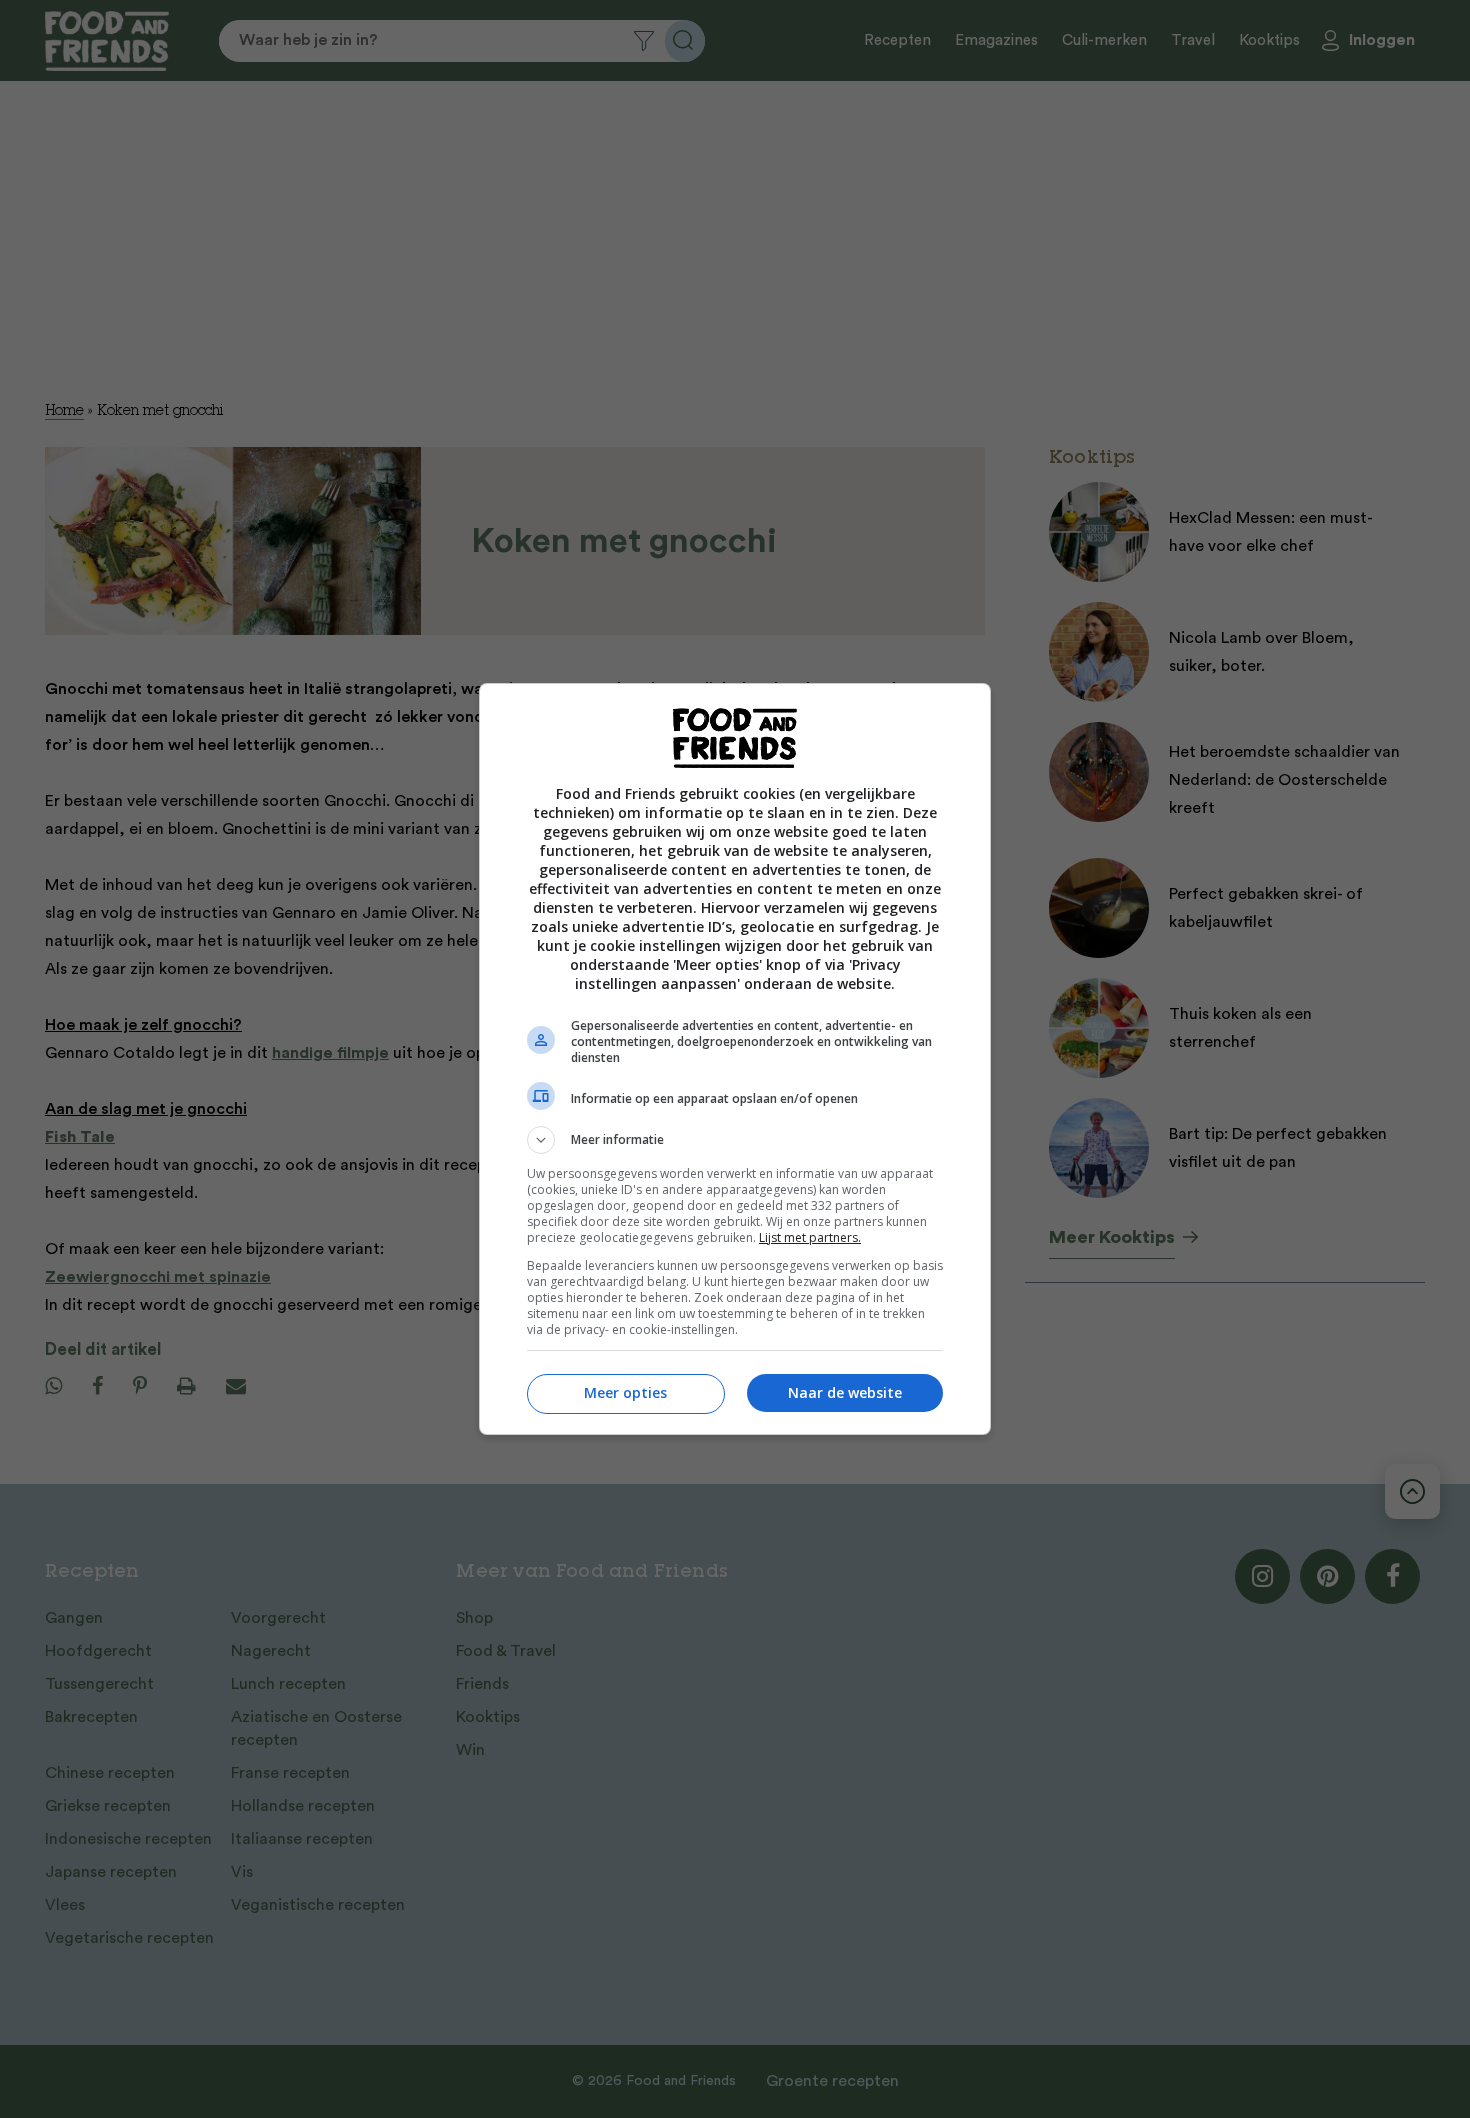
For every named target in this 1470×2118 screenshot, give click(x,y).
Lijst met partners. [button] (810, 1237)
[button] (735, 1140)
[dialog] (735, 1059)
